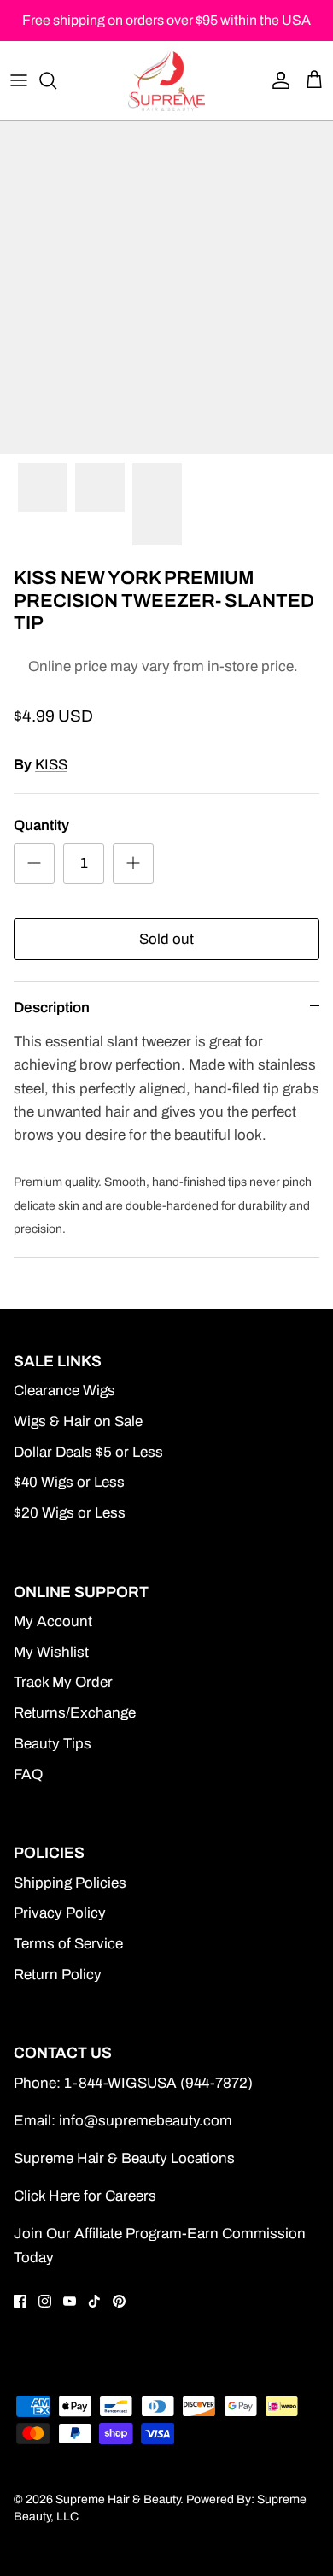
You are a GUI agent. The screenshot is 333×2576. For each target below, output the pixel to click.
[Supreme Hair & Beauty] (166, 80)
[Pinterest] (119, 2301)
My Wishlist (51, 1652)
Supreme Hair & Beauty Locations (124, 2158)
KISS (51, 765)
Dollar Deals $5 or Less (88, 1452)
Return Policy (58, 1975)
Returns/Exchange (75, 1713)
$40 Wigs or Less (69, 1482)
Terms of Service (68, 1944)
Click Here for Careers (85, 2196)
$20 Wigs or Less (70, 1513)
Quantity (41, 825)
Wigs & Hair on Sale (78, 1421)
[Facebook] (20, 2301)
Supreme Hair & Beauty (118, 2499)
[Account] (277, 80)
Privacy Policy (60, 1913)
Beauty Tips (53, 1744)
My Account (53, 1621)
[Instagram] (45, 2301)
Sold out (166, 939)
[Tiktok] (94, 2301)
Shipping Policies (70, 1883)
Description (52, 1008)
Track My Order (63, 1682)
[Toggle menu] (19, 80)
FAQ (28, 1774)
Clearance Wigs (64, 1391)
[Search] (56, 80)
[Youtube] (70, 2301)
